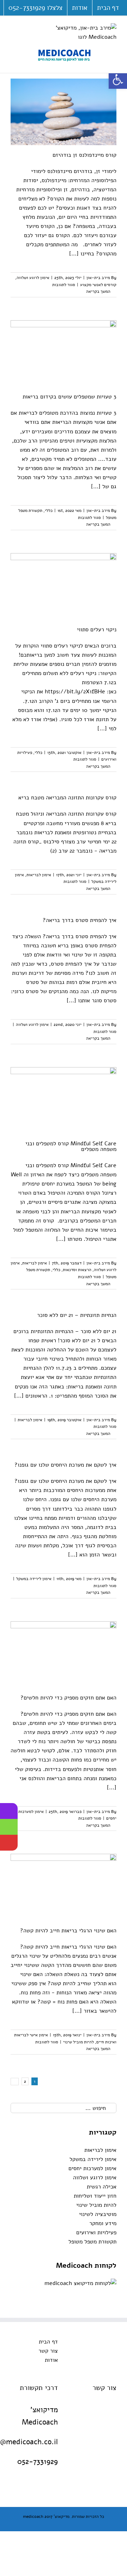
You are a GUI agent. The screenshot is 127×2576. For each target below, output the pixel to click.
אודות (51, 2360)
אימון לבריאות (39, 875)
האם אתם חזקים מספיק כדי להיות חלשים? (68, 1698)
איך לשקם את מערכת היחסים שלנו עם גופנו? (65, 1465)
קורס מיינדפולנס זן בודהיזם (84, 155)
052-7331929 (38, 2462)
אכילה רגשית (102, 2187)
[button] (118, 80)
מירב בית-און (98, 278)
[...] (74, 254)
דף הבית (48, 2342)
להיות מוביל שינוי (78, 2042)
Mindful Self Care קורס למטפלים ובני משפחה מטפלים (71, 1146)
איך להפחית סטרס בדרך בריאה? (80, 920)
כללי (49, 510)
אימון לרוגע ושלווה (33, 278)
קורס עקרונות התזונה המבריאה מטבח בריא (67, 798)
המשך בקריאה (99, 291)
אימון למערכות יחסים (92, 2168)
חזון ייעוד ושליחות (95, 2196)
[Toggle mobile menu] (13, 27)
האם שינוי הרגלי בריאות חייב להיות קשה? (68, 1931)
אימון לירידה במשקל (34, 1579)
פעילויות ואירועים (96, 2233)
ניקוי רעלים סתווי (97, 630)
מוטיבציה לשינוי (98, 2214)
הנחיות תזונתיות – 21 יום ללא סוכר (77, 1315)
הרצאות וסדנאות (77, 1270)
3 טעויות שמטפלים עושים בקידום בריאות (69, 397)
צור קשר (48, 2351)
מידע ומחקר (103, 2223)
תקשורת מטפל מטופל (92, 2242)
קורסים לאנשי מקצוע (98, 285)
